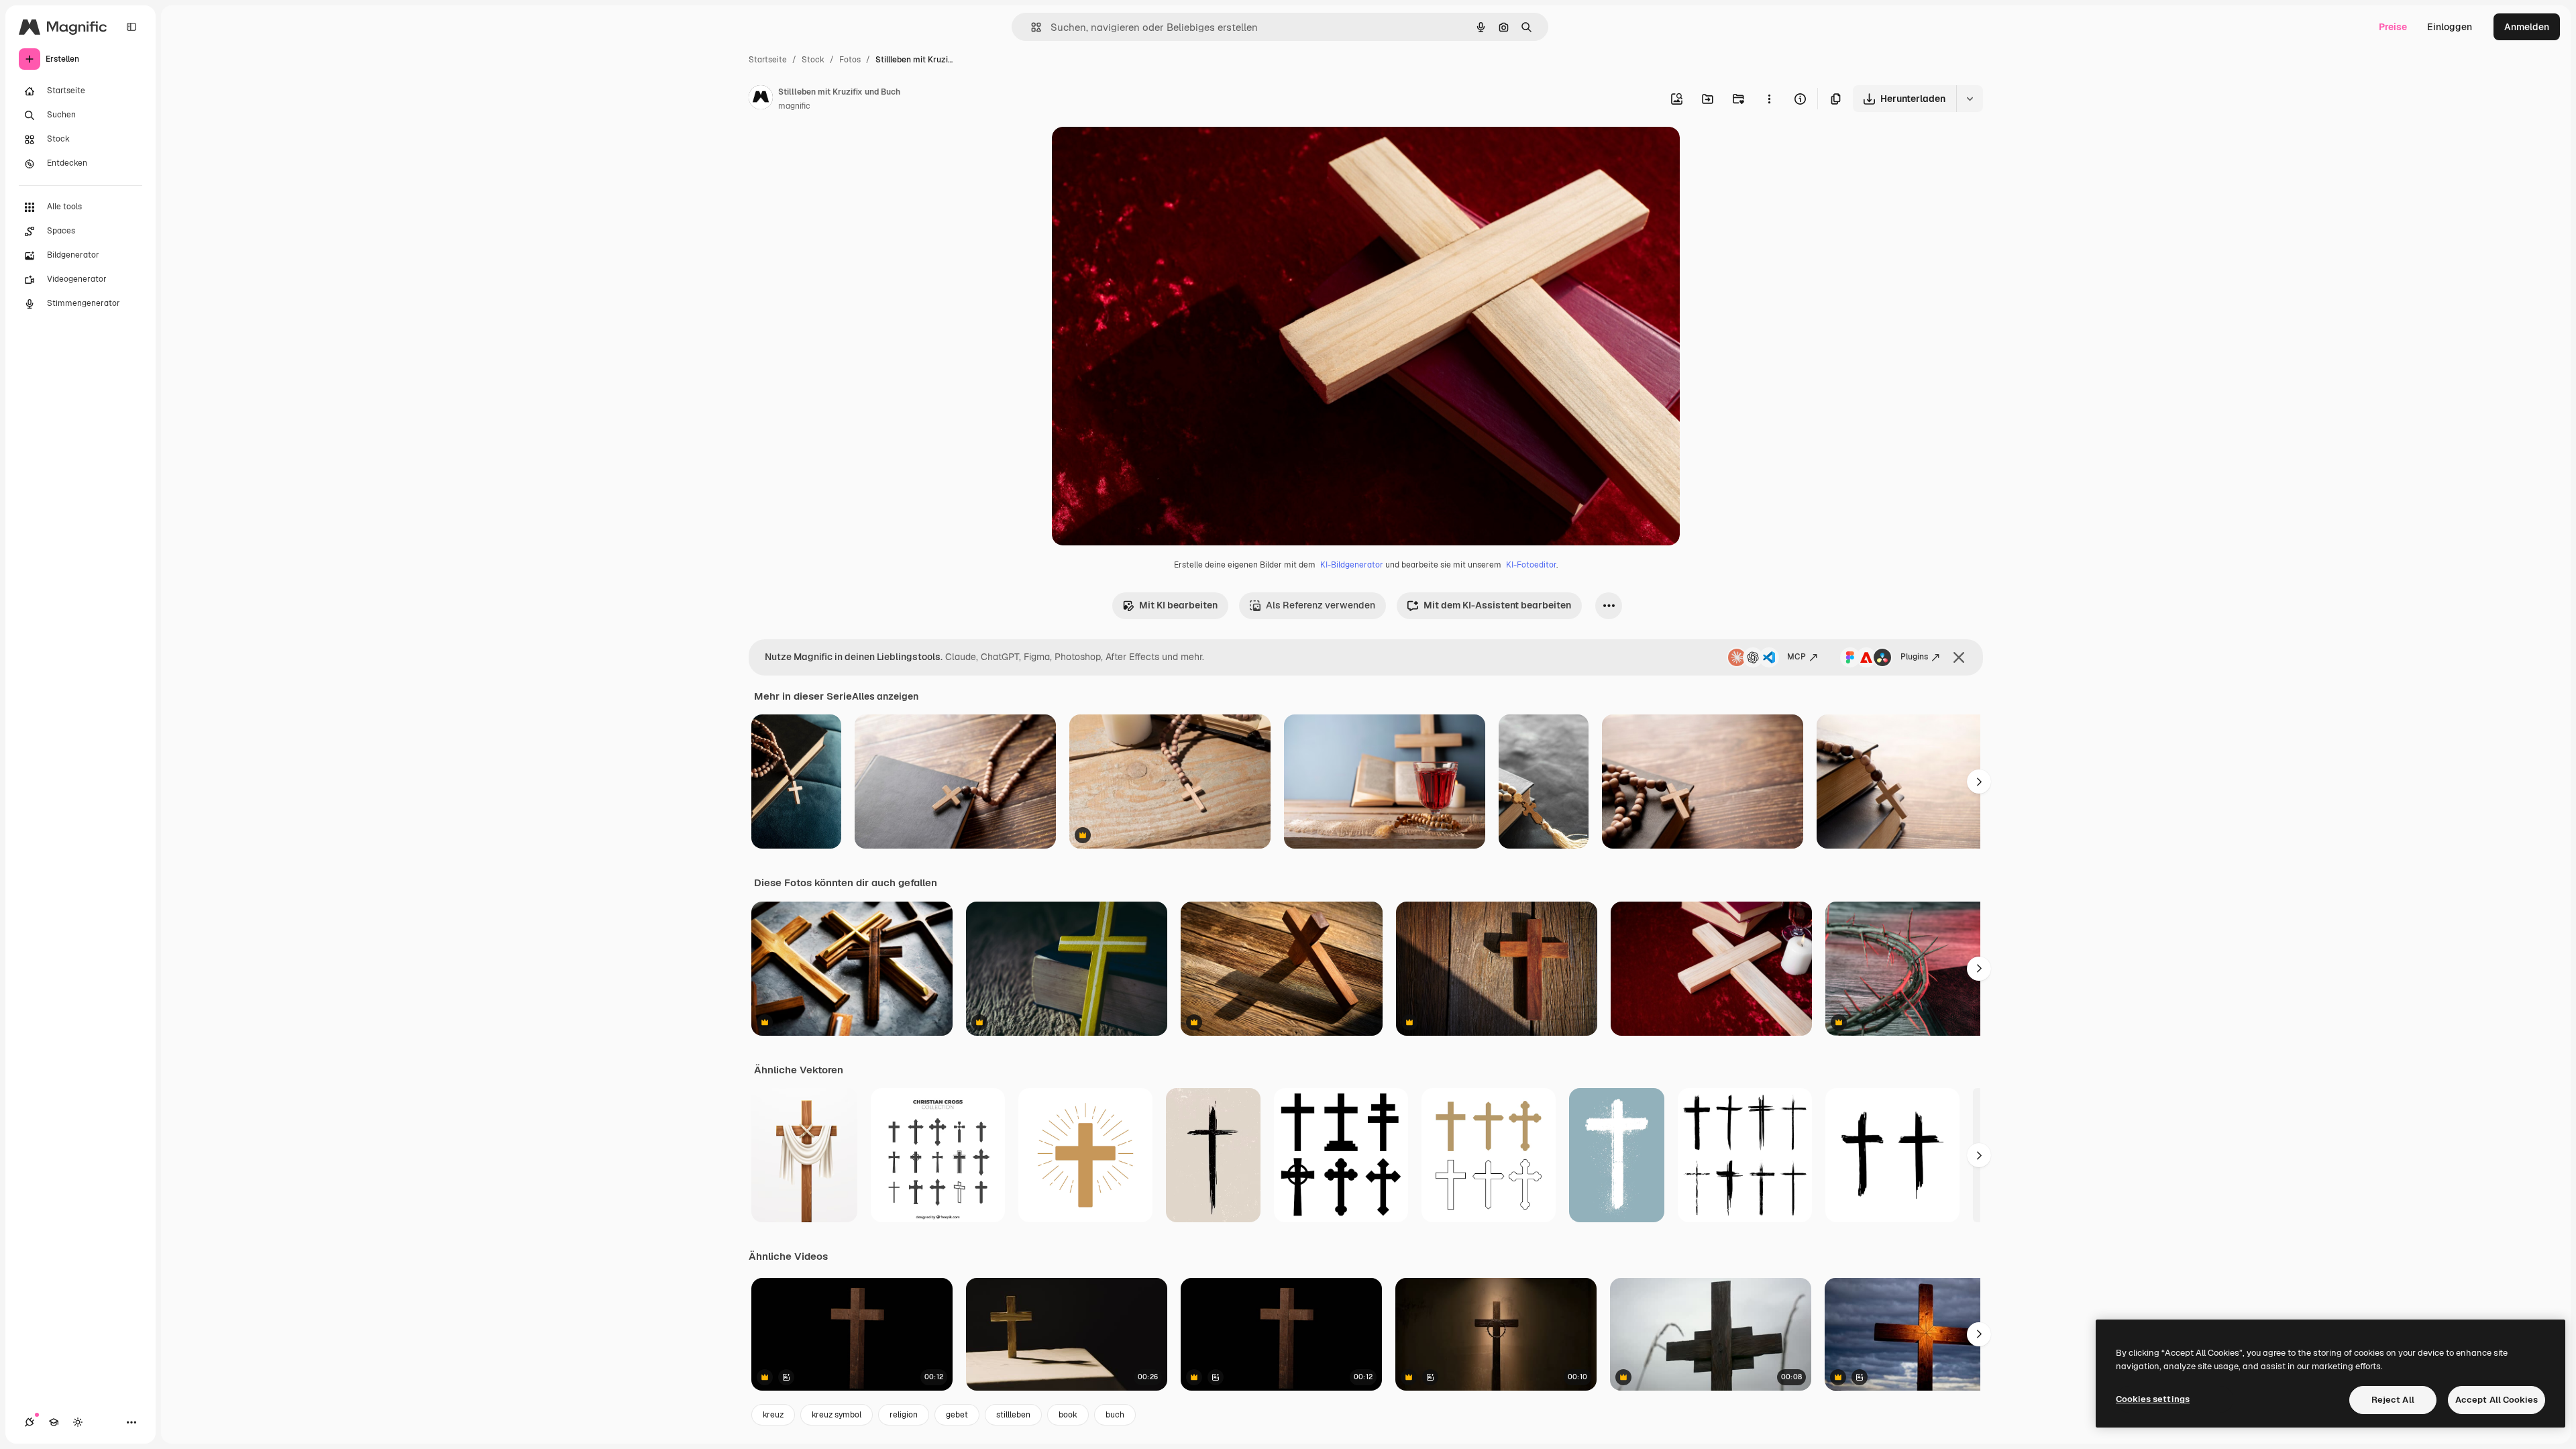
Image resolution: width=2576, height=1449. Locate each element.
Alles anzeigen (885, 696)
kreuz (773, 1415)
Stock (813, 60)
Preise (2393, 27)
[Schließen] (1959, 657)
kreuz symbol (837, 1415)
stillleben (1013, 1415)
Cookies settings (2153, 1399)
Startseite (768, 60)
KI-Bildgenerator (1352, 565)
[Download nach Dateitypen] (1970, 99)
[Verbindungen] (30, 1422)
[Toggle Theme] (78, 1422)
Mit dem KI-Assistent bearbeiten (1497, 605)
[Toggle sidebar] (131, 27)
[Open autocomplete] (1031, 27)
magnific (794, 106)
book (1068, 1415)
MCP (1796, 657)
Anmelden (2527, 27)
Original (1138, 153)
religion (904, 1415)
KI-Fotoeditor (1531, 565)
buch (1115, 1415)
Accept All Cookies (2497, 1400)
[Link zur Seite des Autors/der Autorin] (761, 99)
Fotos (850, 60)
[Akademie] (54, 1422)
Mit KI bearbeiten (1178, 605)
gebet (957, 1415)
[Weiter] (1979, 782)
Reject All (2393, 1400)
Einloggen (2450, 27)
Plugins (1914, 657)
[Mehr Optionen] (1769, 99)
